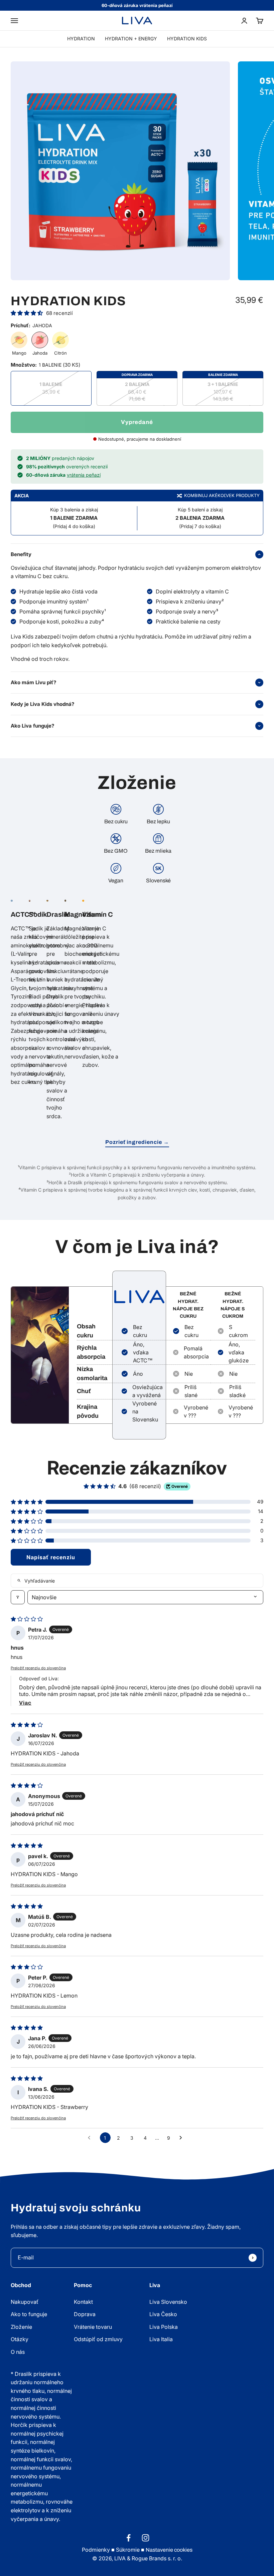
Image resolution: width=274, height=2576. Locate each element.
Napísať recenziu (51, 1557)
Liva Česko (163, 2314)
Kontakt (83, 2302)
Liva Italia (161, 2339)
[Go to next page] (183, 2138)
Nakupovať (25, 2302)
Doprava (85, 2314)
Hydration (81, 39)
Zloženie (21, 2327)
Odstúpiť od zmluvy (98, 2339)
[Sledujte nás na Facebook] (128, 2538)
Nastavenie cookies (169, 2550)
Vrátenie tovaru (93, 2327)
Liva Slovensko (168, 2302)
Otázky (20, 2339)
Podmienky (96, 2550)
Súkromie (128, 2550)
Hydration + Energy (131, 39)
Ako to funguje (29, 2314)
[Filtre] (18, 1597)
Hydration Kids (187, 39)
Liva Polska (164, 2327)
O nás (18, 2352)
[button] (27, 313)
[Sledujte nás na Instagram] (146, 2538)
